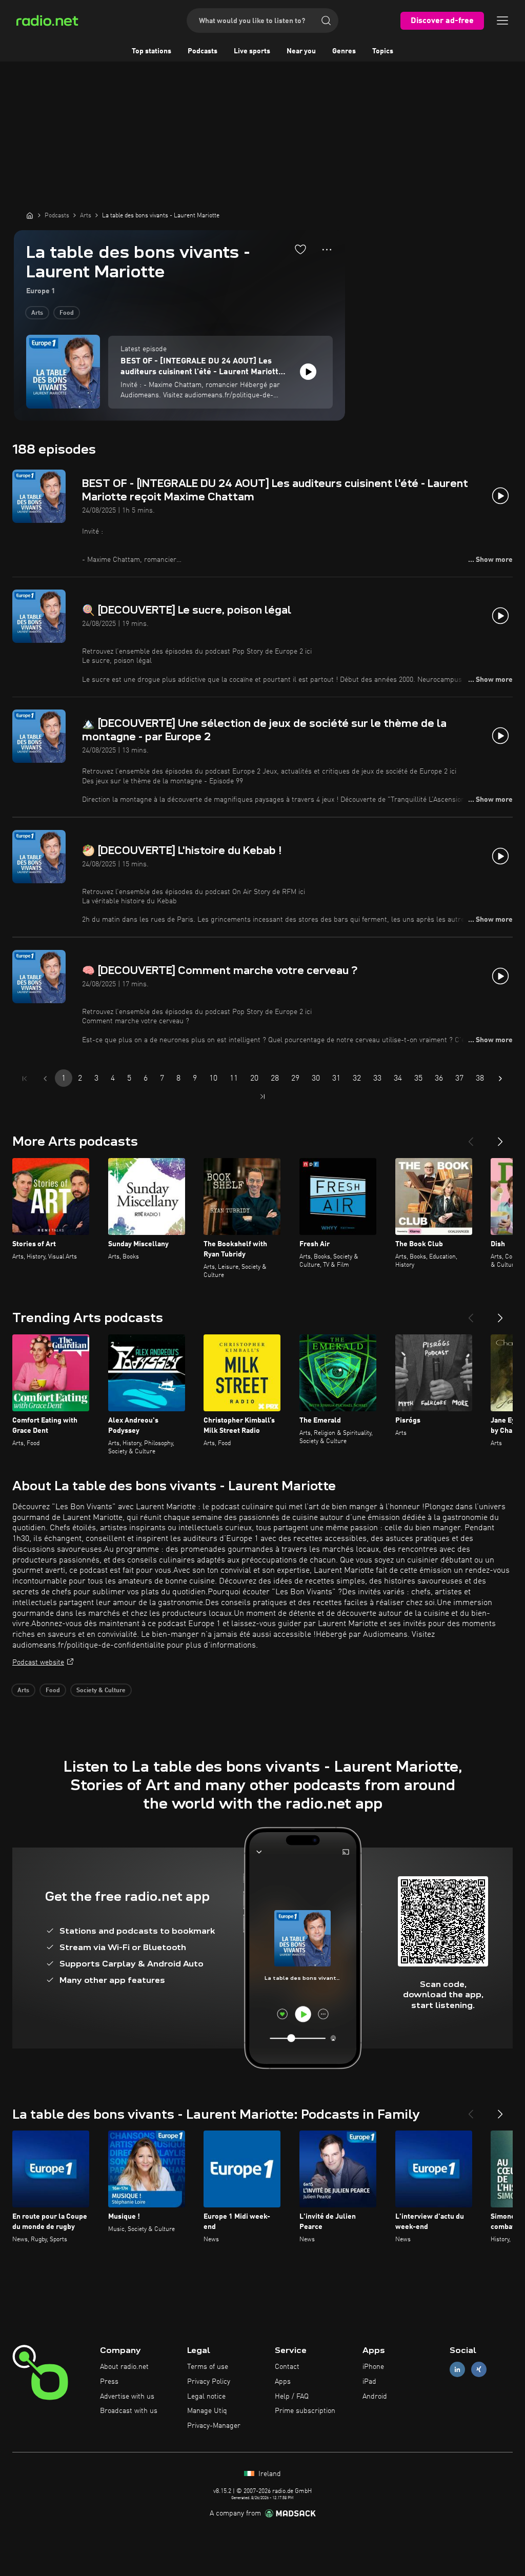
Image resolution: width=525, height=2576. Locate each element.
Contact (287, 2367)
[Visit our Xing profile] (479, 2370)
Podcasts (203, 51)
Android (375, 2397)
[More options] (327, 250)
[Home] (30, 215)
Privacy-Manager (214, 2426)
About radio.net (124, 2367)
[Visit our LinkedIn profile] (457, 2370)
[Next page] (500, 1079)
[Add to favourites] (300, 249)
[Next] (500, 1138)
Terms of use (208, 2367)
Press (109, 2382)
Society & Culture (101, 1691)
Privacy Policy (209, 2382)
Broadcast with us (129, 2411)
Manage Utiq (207, 2411)
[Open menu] (502, 21)
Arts (37, 313)
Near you (301, 51)
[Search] (326, 21)
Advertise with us (127, 2397)
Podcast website (38, 1662)
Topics (383, 51)
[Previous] (471, 1138)
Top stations (152, 51)
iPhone (373, 2367)
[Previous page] (45, 1079)
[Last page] (262, 1097)
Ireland (269, 2474)
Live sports (252, 51)
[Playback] (308, 372)
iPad (369, 2382)
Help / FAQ (292, 2397)
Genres (344, 51)
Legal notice (206, 2397)
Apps (283, 2382)
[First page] (25, 1079)
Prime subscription (305, 2411)
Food (67, 313)
